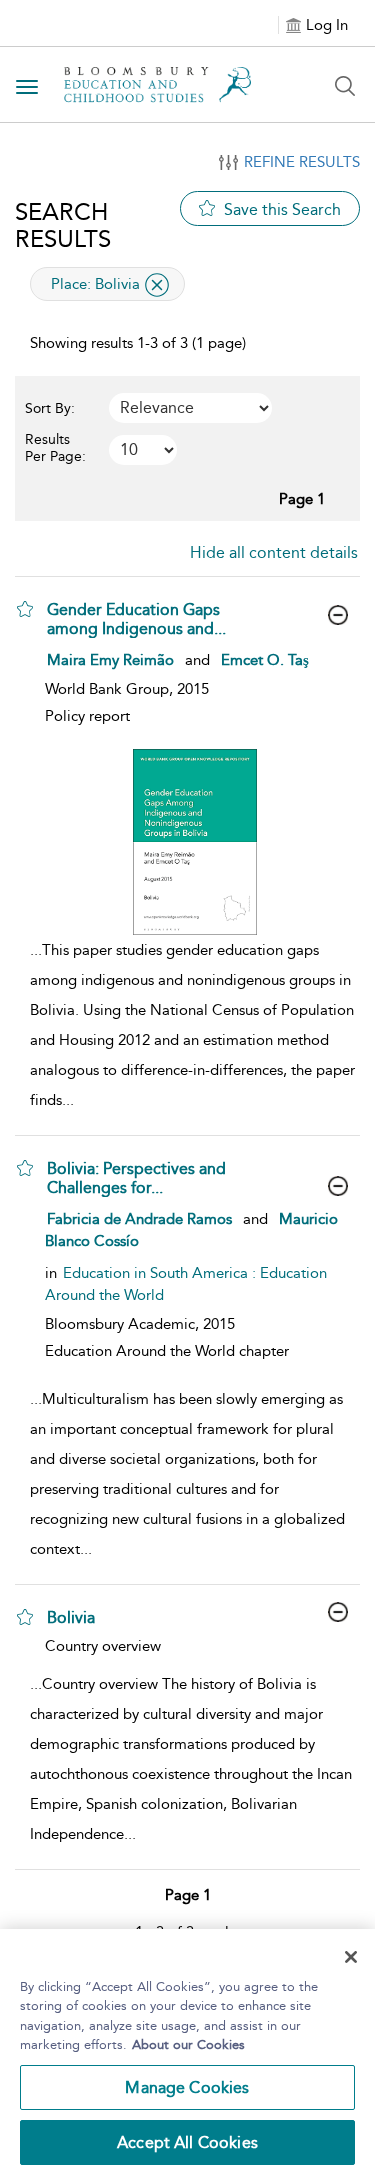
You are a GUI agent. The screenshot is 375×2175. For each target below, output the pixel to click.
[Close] (351, 1957)
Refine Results (302, 162)
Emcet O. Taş (265, 660)
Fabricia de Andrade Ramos (139, 1219)
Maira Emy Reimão (110, 660)
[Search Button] (345, 86)
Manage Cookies (187, 2087)
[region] (187, 2052)
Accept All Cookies (187, 2142)
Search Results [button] (63, 225)
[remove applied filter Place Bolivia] (157, 285)
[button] (25, 609)
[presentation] (195, 842)
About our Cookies (188, 2044)
